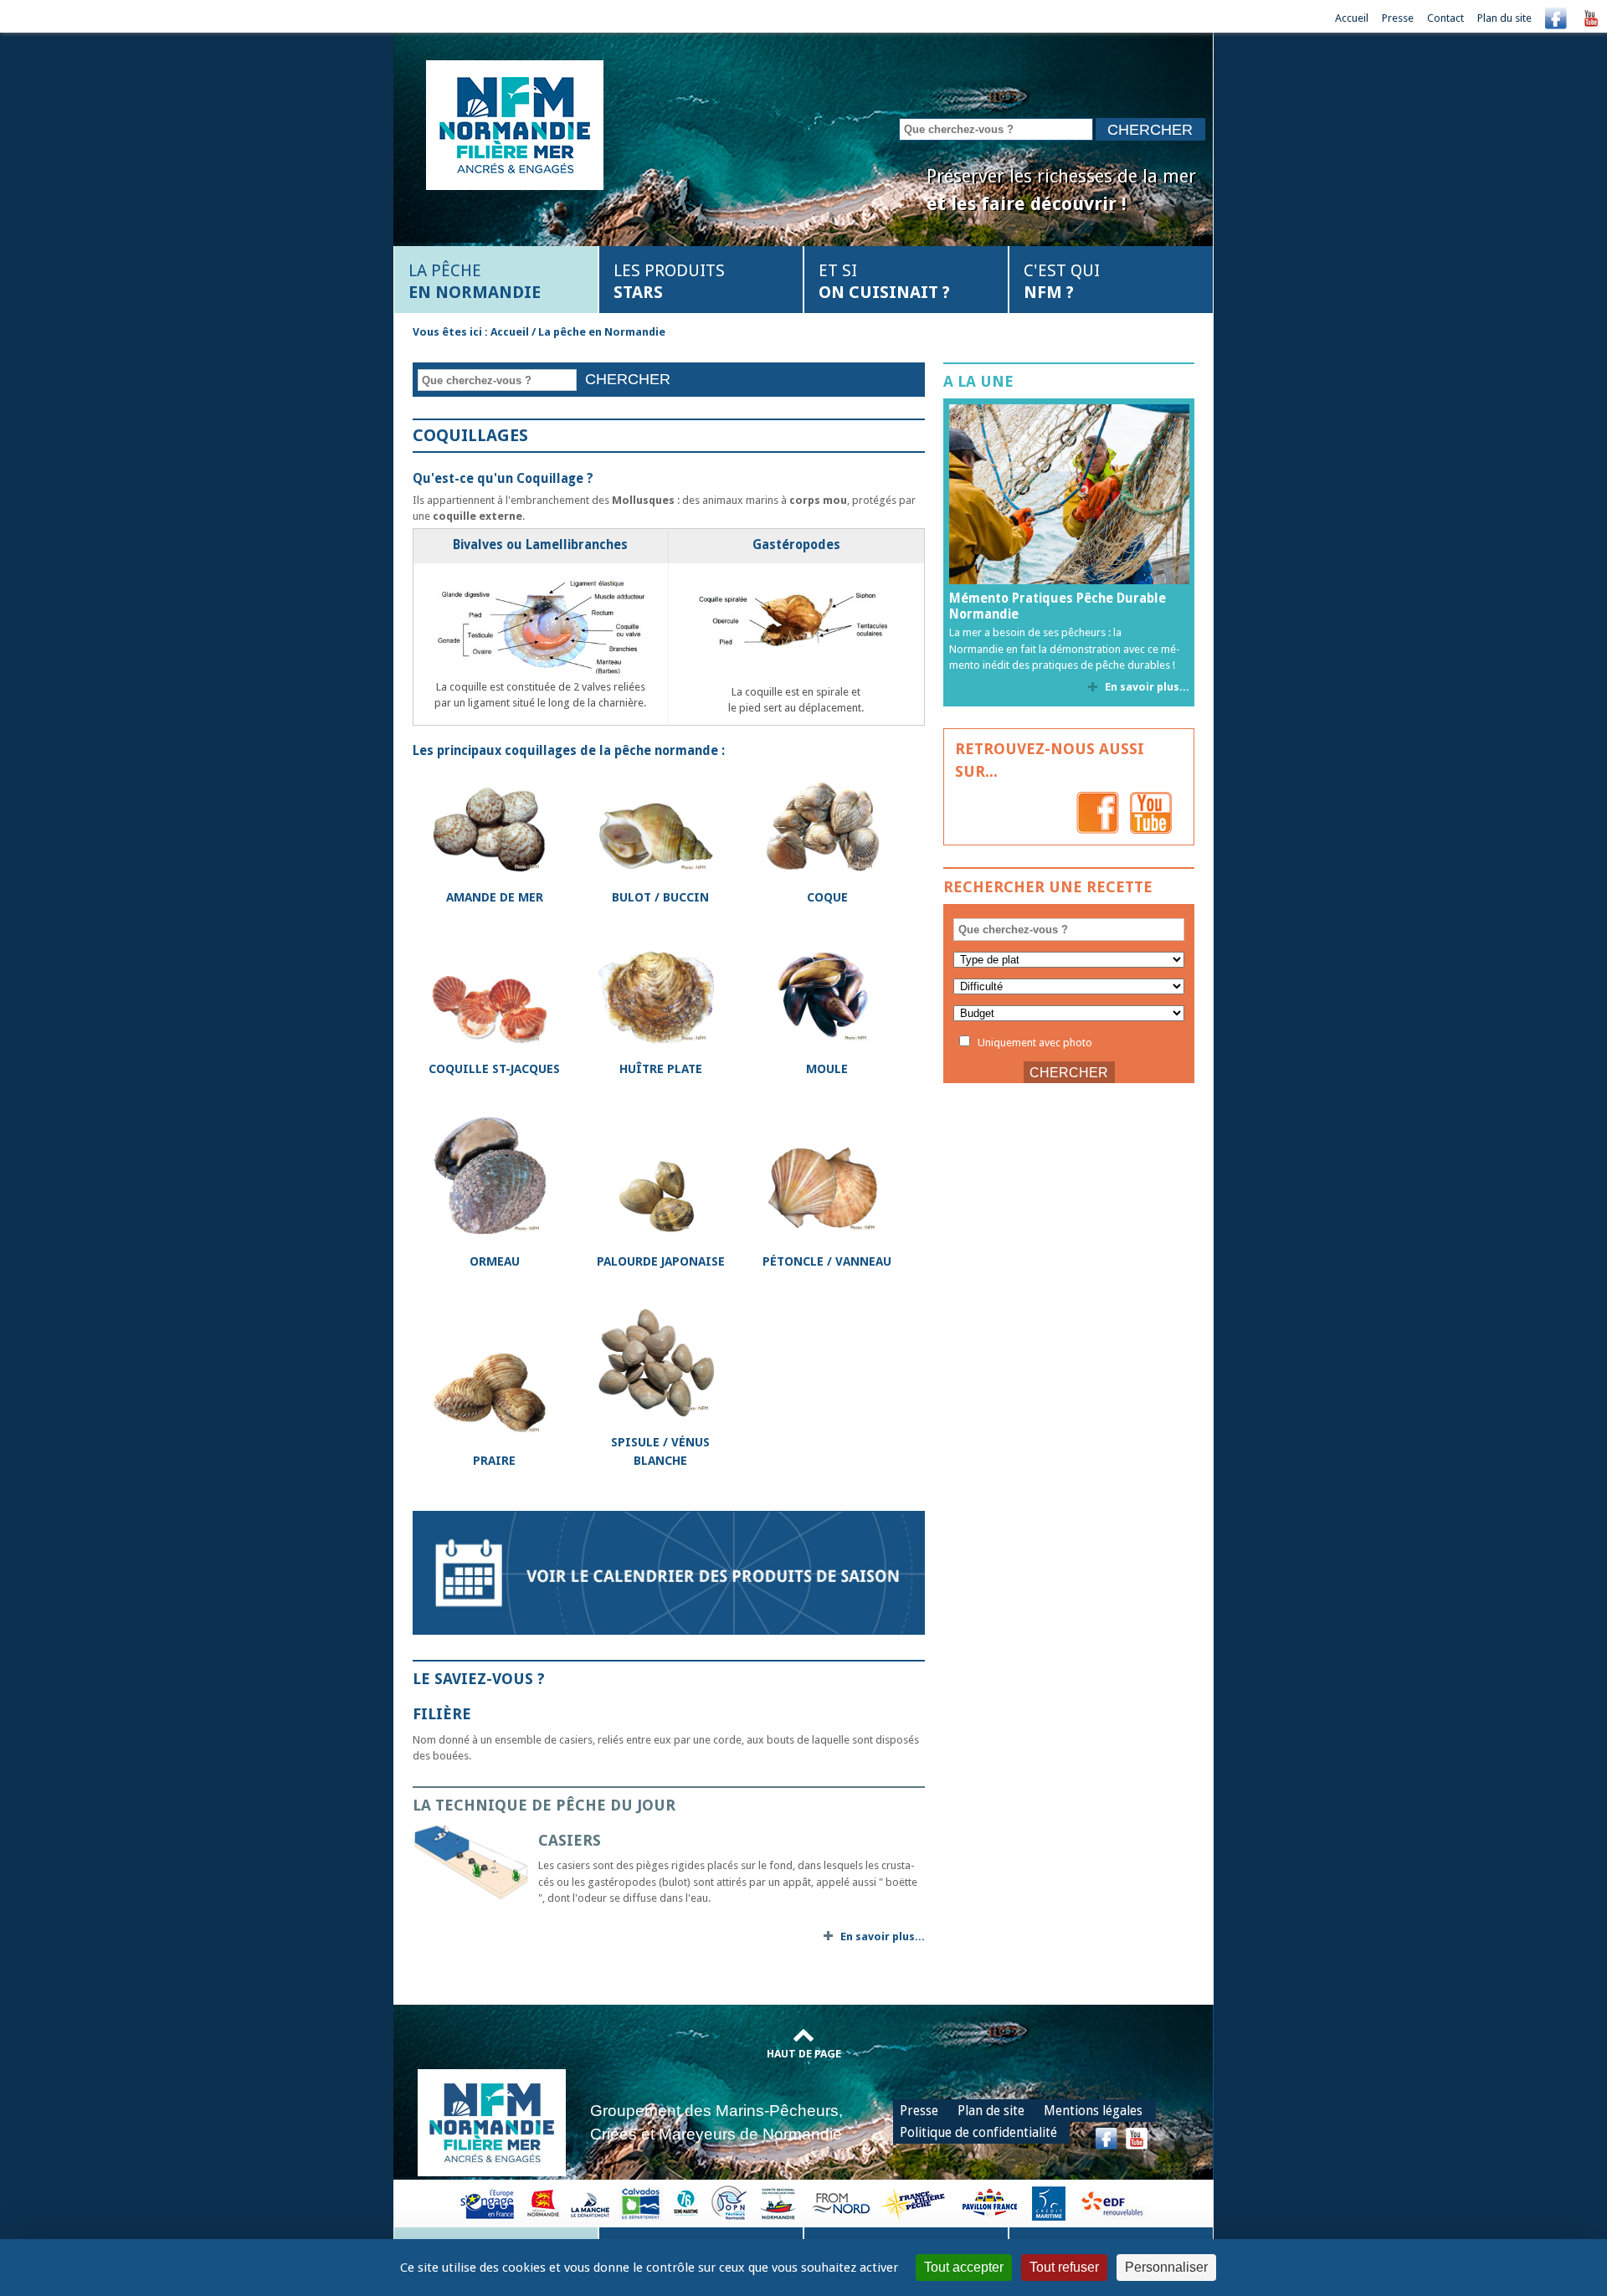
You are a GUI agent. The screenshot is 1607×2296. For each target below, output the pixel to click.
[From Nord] (842, 2203)
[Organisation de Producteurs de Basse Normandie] (729, 2203)
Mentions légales (1093, 2111)
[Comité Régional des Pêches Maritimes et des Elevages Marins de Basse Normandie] (779, 2203)
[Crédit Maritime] (1049, 2203)
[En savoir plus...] (475, 1862)
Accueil (1352, 18)
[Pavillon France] (989, 2203)
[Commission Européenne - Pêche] (489, 2203)
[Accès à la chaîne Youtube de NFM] (1591, 18)
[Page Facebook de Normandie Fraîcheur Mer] (1098, 812)
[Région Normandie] (543, 2203)
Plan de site (991, 2111)
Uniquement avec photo (1034, 1043)
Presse (1398, 18)
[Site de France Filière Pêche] (915, 2203)
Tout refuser (1064, 2267)
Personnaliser (1166, 2267)
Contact (1445, 18)
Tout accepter (964, 2267)
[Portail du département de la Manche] (590, 2203)
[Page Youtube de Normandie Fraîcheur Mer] (1151, 812)
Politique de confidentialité (978, 2132)
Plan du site (1504, 18)
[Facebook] (1556, 18)
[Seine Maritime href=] (685, 2203)
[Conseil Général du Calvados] (641, 2203)
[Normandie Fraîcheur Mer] (515, 123)
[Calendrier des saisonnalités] (669, 1572)
